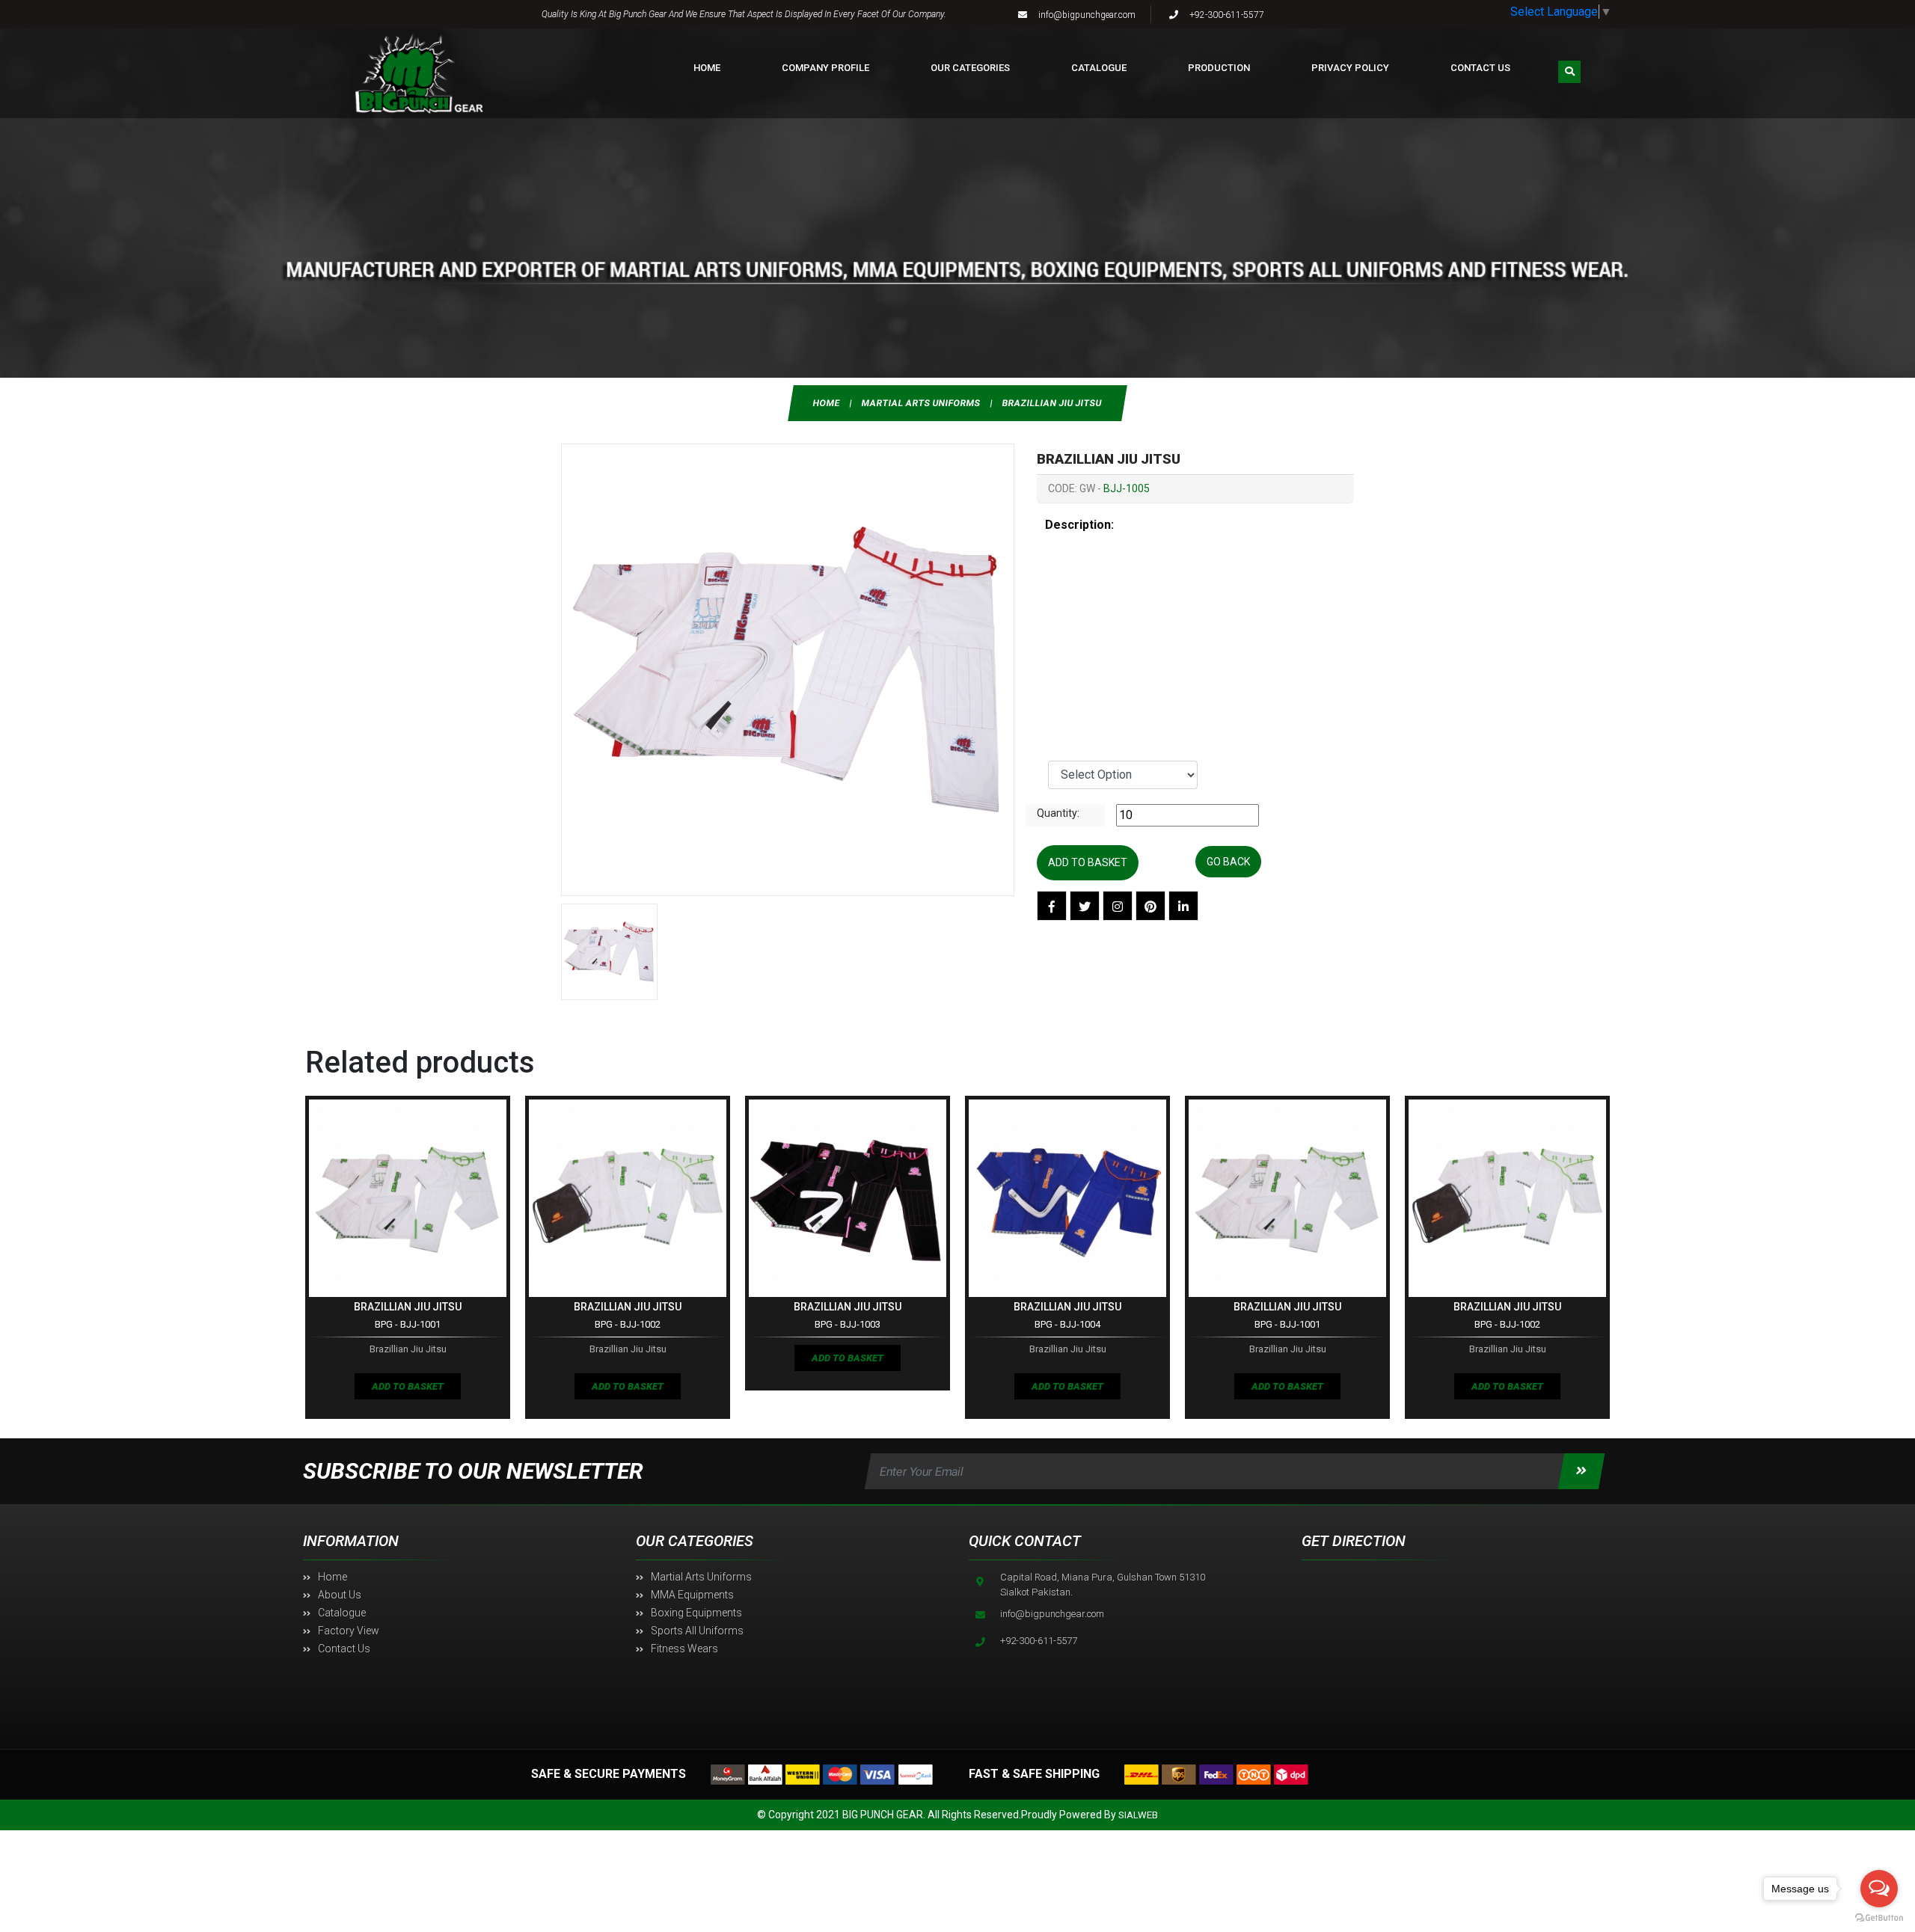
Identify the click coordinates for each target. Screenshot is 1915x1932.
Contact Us (344, 1649)
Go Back (1228, 862)
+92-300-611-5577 (1227, 15)
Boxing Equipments (696, 1613)
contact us (1480, 68)
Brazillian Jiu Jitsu (1052, 403)
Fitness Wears (684, 1649)
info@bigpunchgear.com (1087, 15)
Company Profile (825, 68)
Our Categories (970, 68)
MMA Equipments (692, 1595)
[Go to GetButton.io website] (1879, 1917)
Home (707, 68)
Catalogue (1099, 68)
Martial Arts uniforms (701, 1577)
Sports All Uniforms (697, 1631)
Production (1219, 68)
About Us (340, 1595)
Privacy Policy (1350, 68)
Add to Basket (1088, 862)
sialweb (1137, 1815)
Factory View (349, 1631)
